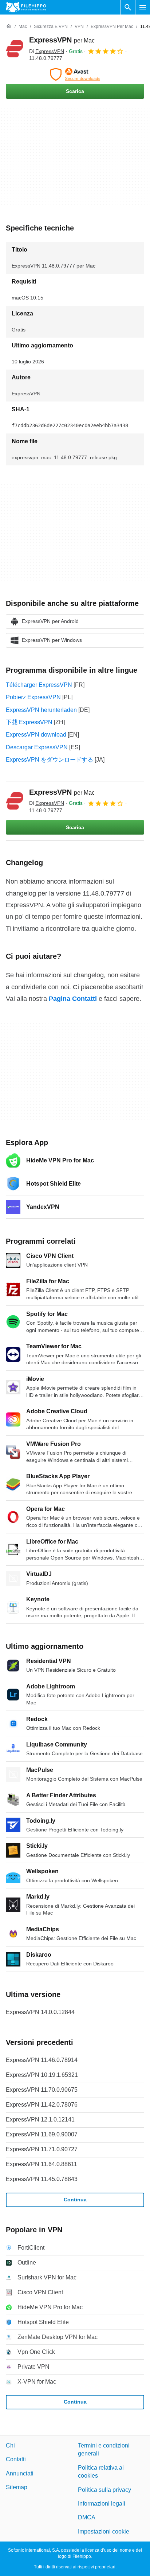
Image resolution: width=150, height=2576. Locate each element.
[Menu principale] (143, 7)
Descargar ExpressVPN (37, 747)
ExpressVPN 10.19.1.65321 (42, 2075)
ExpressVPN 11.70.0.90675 (42, 2090)
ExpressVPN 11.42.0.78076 (42, 2105)
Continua (75, 2200)
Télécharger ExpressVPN (39, 685)
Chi (10, 2445)
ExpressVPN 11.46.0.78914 (42, 2060)
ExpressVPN (62, 40)
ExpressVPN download (36, 735)
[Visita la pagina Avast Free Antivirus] (75, 74)
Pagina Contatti (73, 999)
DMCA (87, 2518)
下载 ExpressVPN (29, 722)
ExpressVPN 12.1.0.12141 (40, 2120)
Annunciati (20, 2473)
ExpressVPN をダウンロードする (50, 760)
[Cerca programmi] (128, 7)
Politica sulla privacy (104, 2490)
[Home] (9, 27)
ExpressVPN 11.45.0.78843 (42, 2179)
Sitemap (17, 2487)
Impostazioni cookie (104, 2532)
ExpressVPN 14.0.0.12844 (40, 2012)
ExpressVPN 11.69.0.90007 (42, 2134)
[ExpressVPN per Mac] (15, 49)
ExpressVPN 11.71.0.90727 (42, 2149)
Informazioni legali (102, 2504)
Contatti (16, 2460)
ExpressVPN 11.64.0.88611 (42, 2164)
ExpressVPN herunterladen (41, 710)
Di (47, 51)
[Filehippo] (26, 7)
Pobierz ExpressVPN (33, 697)
